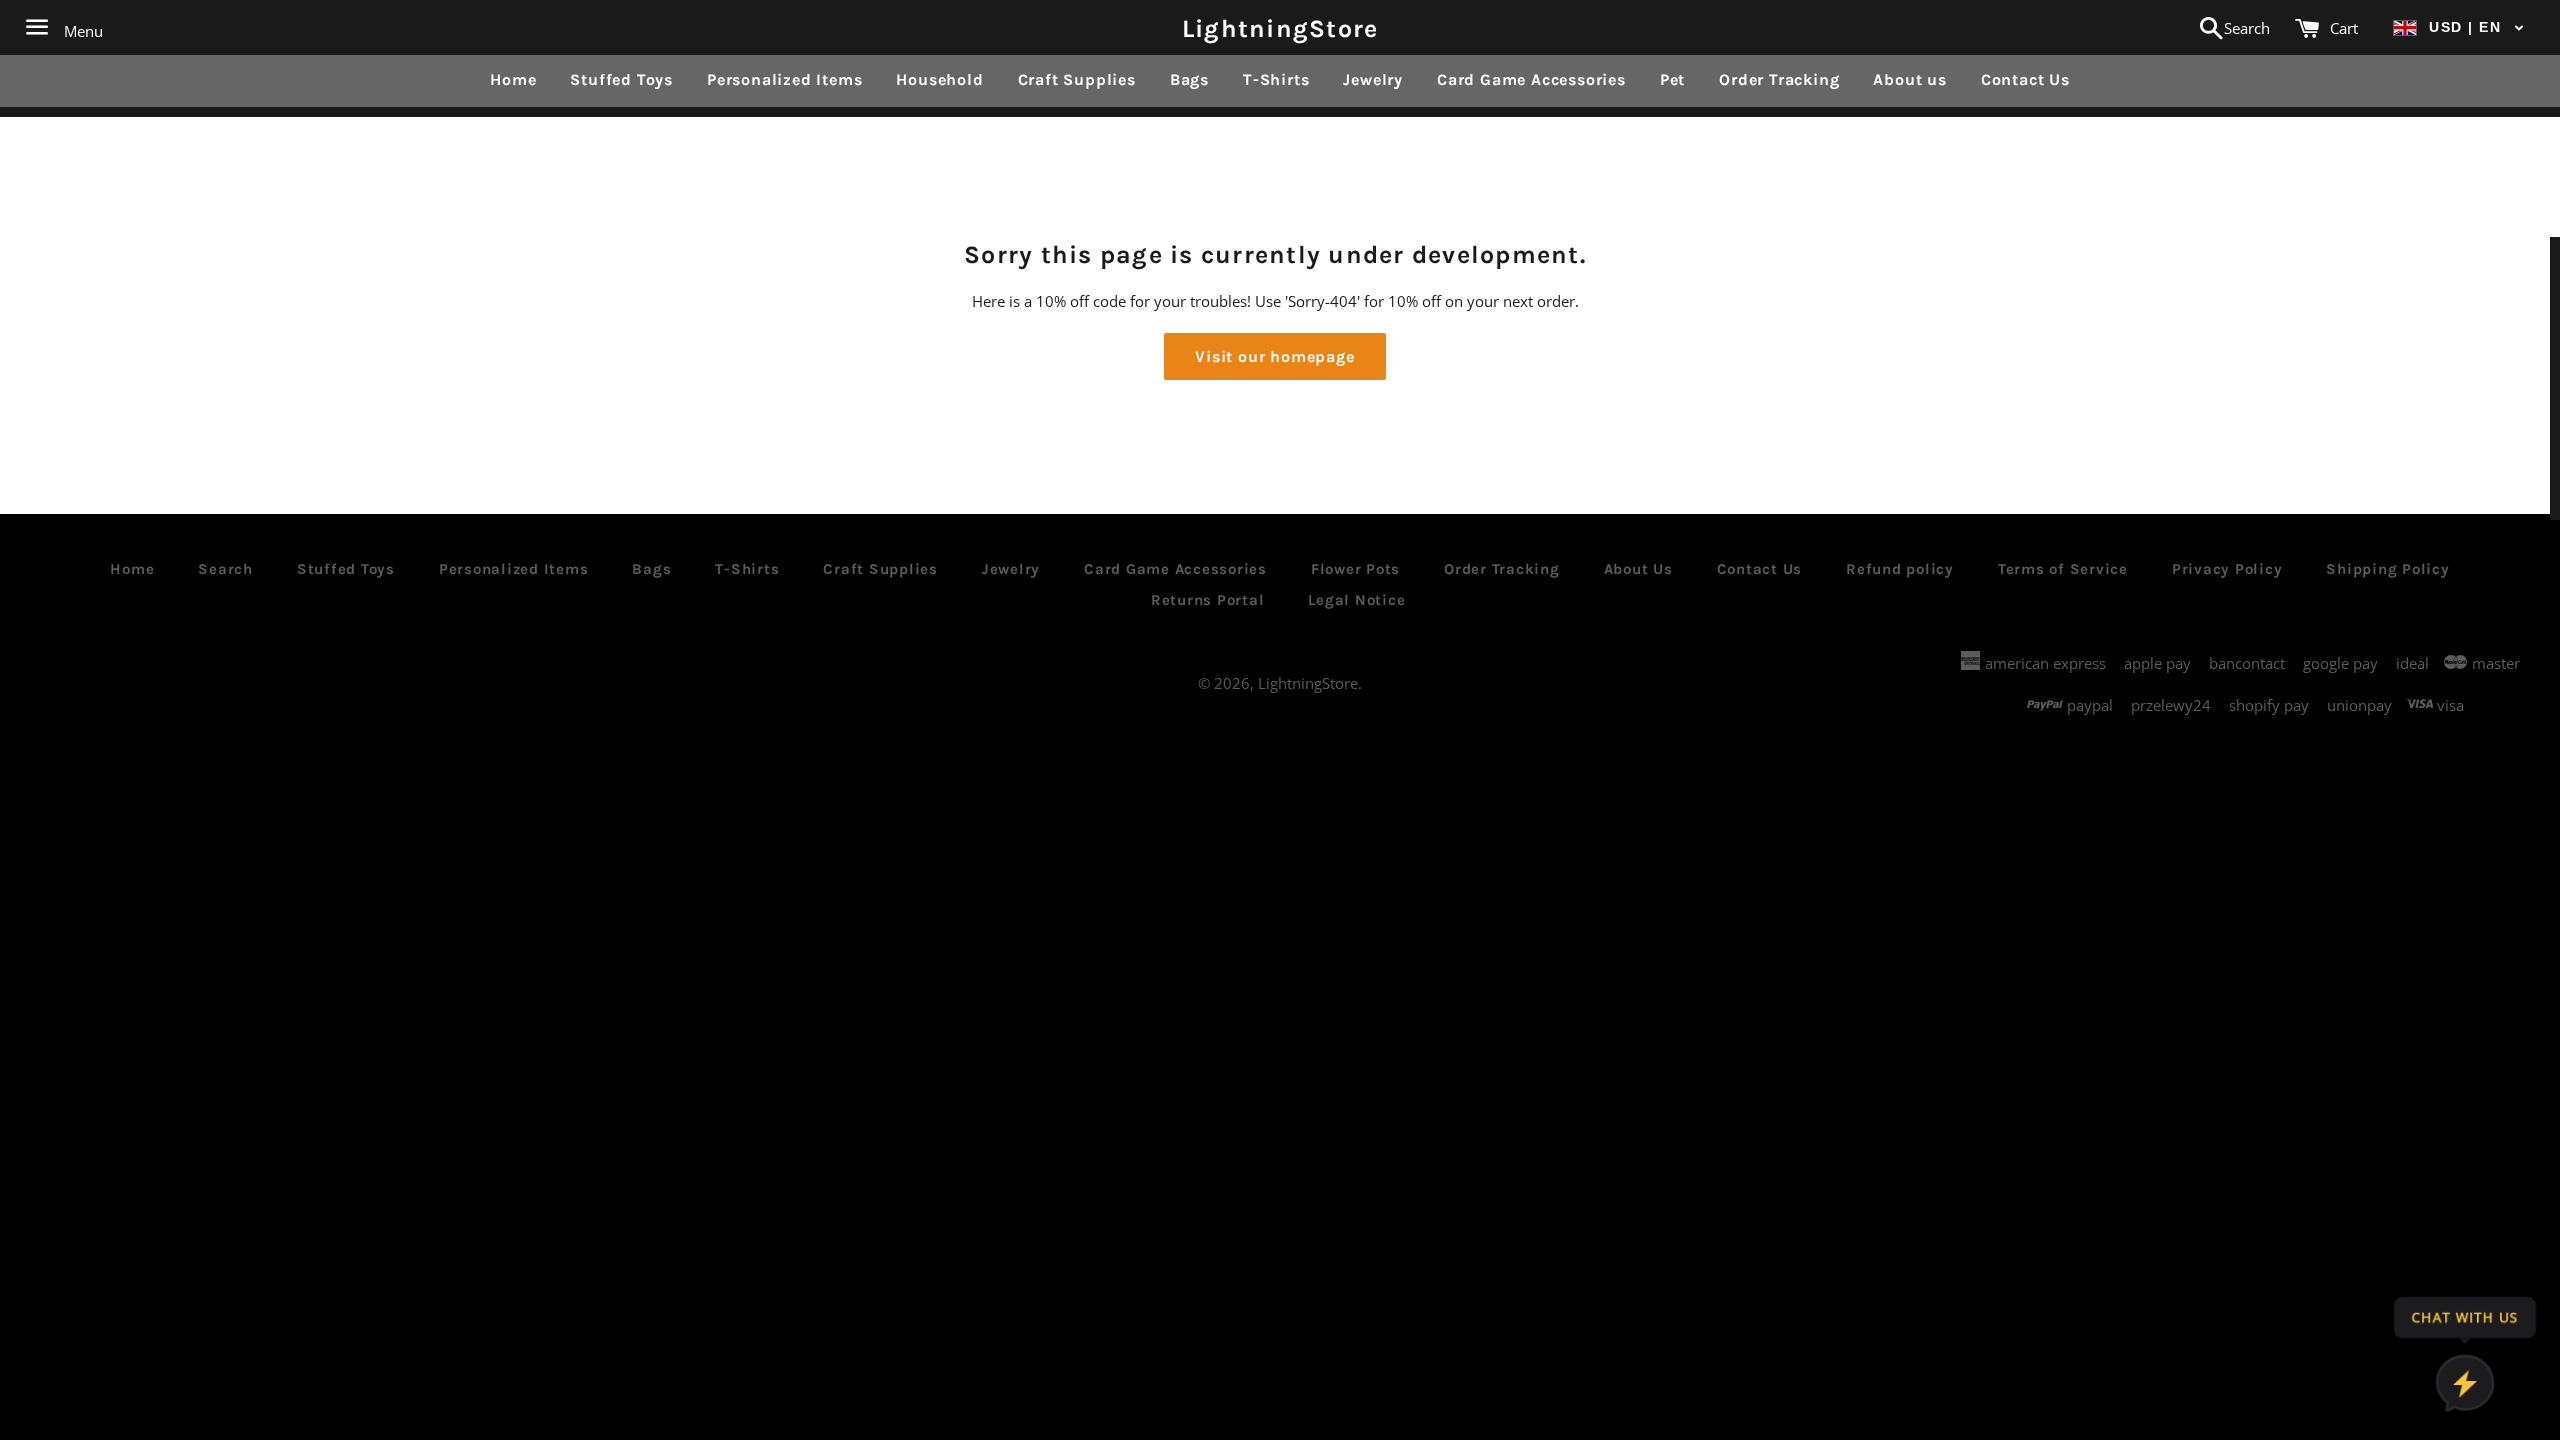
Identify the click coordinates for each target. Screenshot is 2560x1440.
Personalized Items (784, 79)
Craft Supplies (1077, 79)
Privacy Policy (2227, 569)
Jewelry (1373, 79)
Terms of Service (2063, 569)
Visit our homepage (1274, 356)
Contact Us (2025, 79)
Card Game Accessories (1531, 79)
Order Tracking (1779, 79)
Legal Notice (1356, 600)
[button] (2459, 27)
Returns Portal (1208, 600)
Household (939, 79)
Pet (1672, 79)
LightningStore (1280, 27)
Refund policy (1900, 569)
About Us (1638, 569)
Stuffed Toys (621, 79)
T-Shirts (1276, 79)
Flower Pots (1355, 569)
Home (513, 79)
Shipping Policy (2387, 569)
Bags (1189, 79)
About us (1909, 79)
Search (225, 569)
